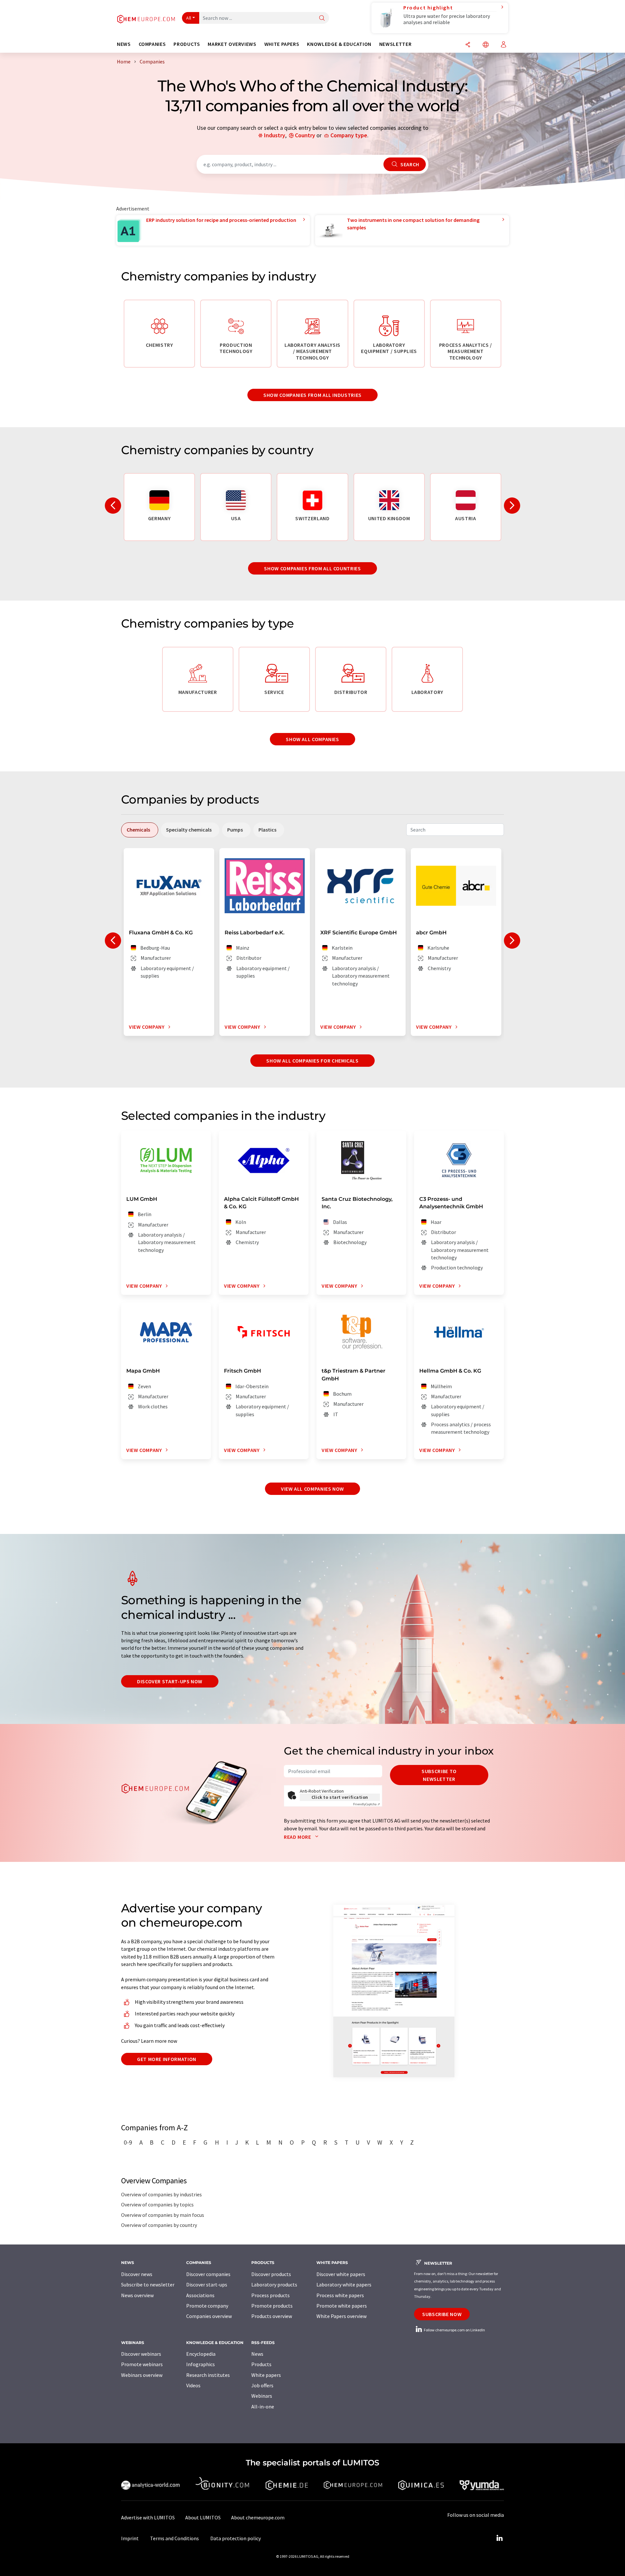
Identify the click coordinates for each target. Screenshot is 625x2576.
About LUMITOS (203, 2517)
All (189, 18)
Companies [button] (152, 44)
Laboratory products (274, 2285)
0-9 (128, 2142)
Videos (193, 2385)
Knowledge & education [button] (339, 44)
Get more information (167, 2059)
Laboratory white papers (344, 2285)
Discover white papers (341, 2274)
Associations (200, 2295)
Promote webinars (142, 2364)
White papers (266, 2375)
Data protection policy (236, 2538)
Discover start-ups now (170, 1681)
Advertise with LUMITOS (148, 2517)
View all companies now (312, 1489)
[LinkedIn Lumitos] (499, 2538)
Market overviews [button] (232, 44)
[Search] (322, 18)
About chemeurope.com (258, 2517)
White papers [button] (282, 44)
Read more (298, 1837)
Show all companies (312, 739)
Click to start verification (340, 1797)
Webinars (262, 2396)
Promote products (272, 2306)
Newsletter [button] (395, 44)
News (257, 2354)
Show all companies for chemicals (312, 1061)
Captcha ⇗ (367, 1804)
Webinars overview (142, 2375)
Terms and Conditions (174, 2538)
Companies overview (209, 2316)
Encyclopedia (201, 2354)
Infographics (201, 2364)
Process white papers (340, 2295)
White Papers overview (341, 2316)
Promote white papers (342, 2306)
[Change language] (486, 45)
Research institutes (208, 2375)
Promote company (207, 2306)
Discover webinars (141, 2354)
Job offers (262, 2385)
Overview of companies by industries (161, 2194)
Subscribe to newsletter (439, 1775)
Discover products (271, 2274)
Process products (271, 2295)
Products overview (272, 2316)
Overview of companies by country (159, 2225)
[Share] (468, 45)
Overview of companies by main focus (163, 2215)
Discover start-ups (207, 2285)
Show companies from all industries (312, 395)
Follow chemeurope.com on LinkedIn (454, 2330)
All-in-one (263, 2407)
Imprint (130, 2538)
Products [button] (187, 44)
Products (261, 2364)
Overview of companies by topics (157, 2204)
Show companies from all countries (312, 568)
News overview (137, 2295)
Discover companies (208, 2274)
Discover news (137, 2274)
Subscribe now (442, 2314)
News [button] (124, 44)
